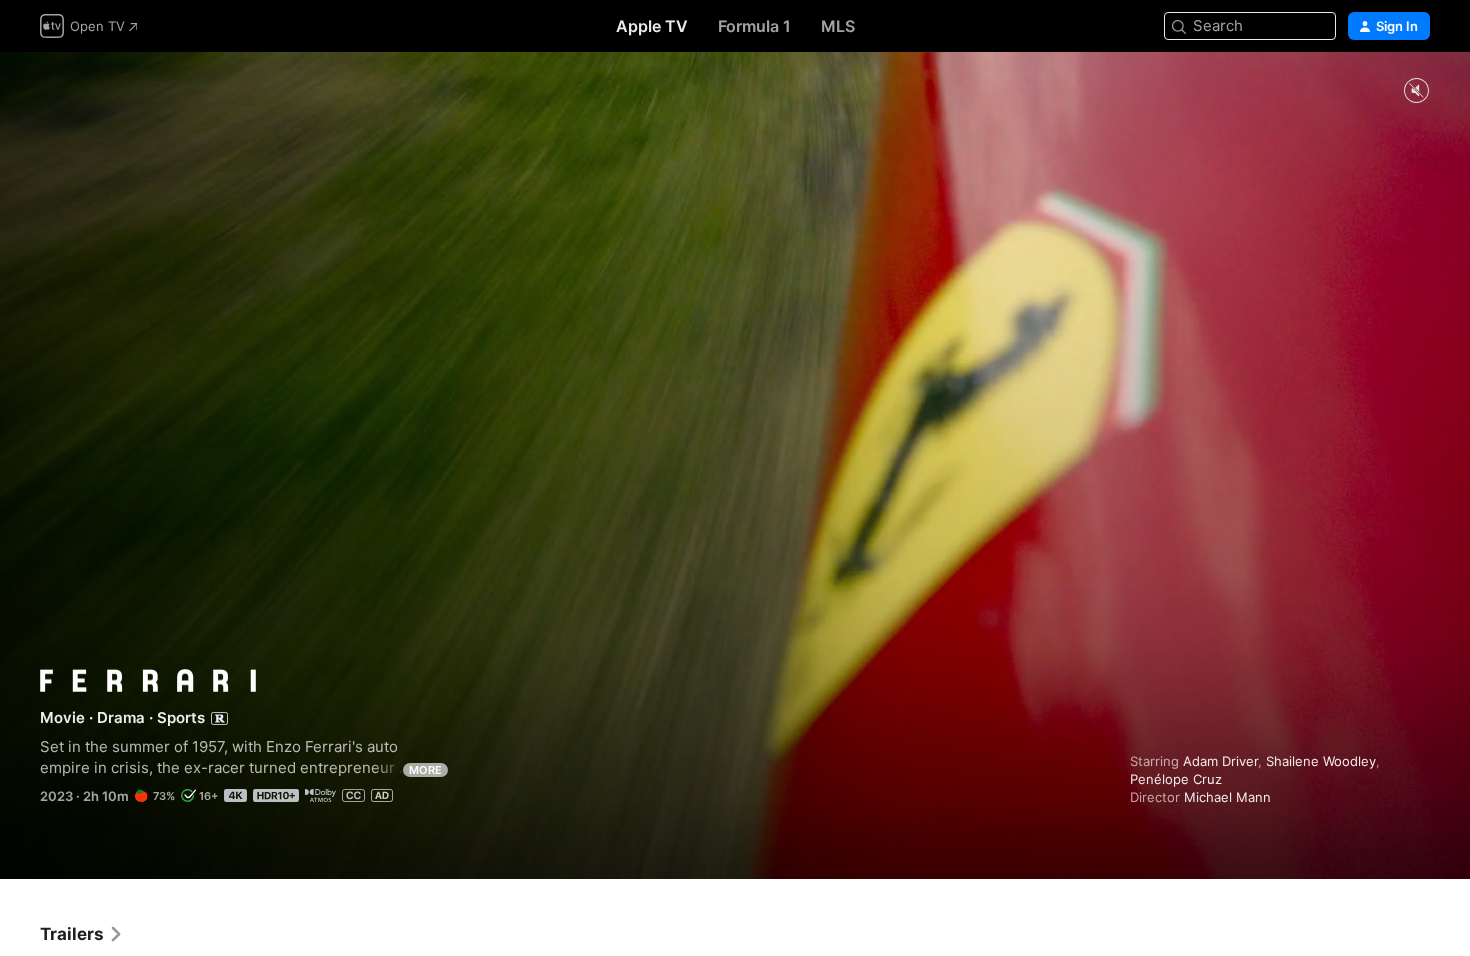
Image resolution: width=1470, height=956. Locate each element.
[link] (82, 934)
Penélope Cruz (1176, 779)
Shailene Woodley (1321, 761)
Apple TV (652, 26)
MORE (425, 770)
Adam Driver (1220, 761)
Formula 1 (754, 26)
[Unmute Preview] (1416, 91)
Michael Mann (1227, 797)
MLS (838, 26)
